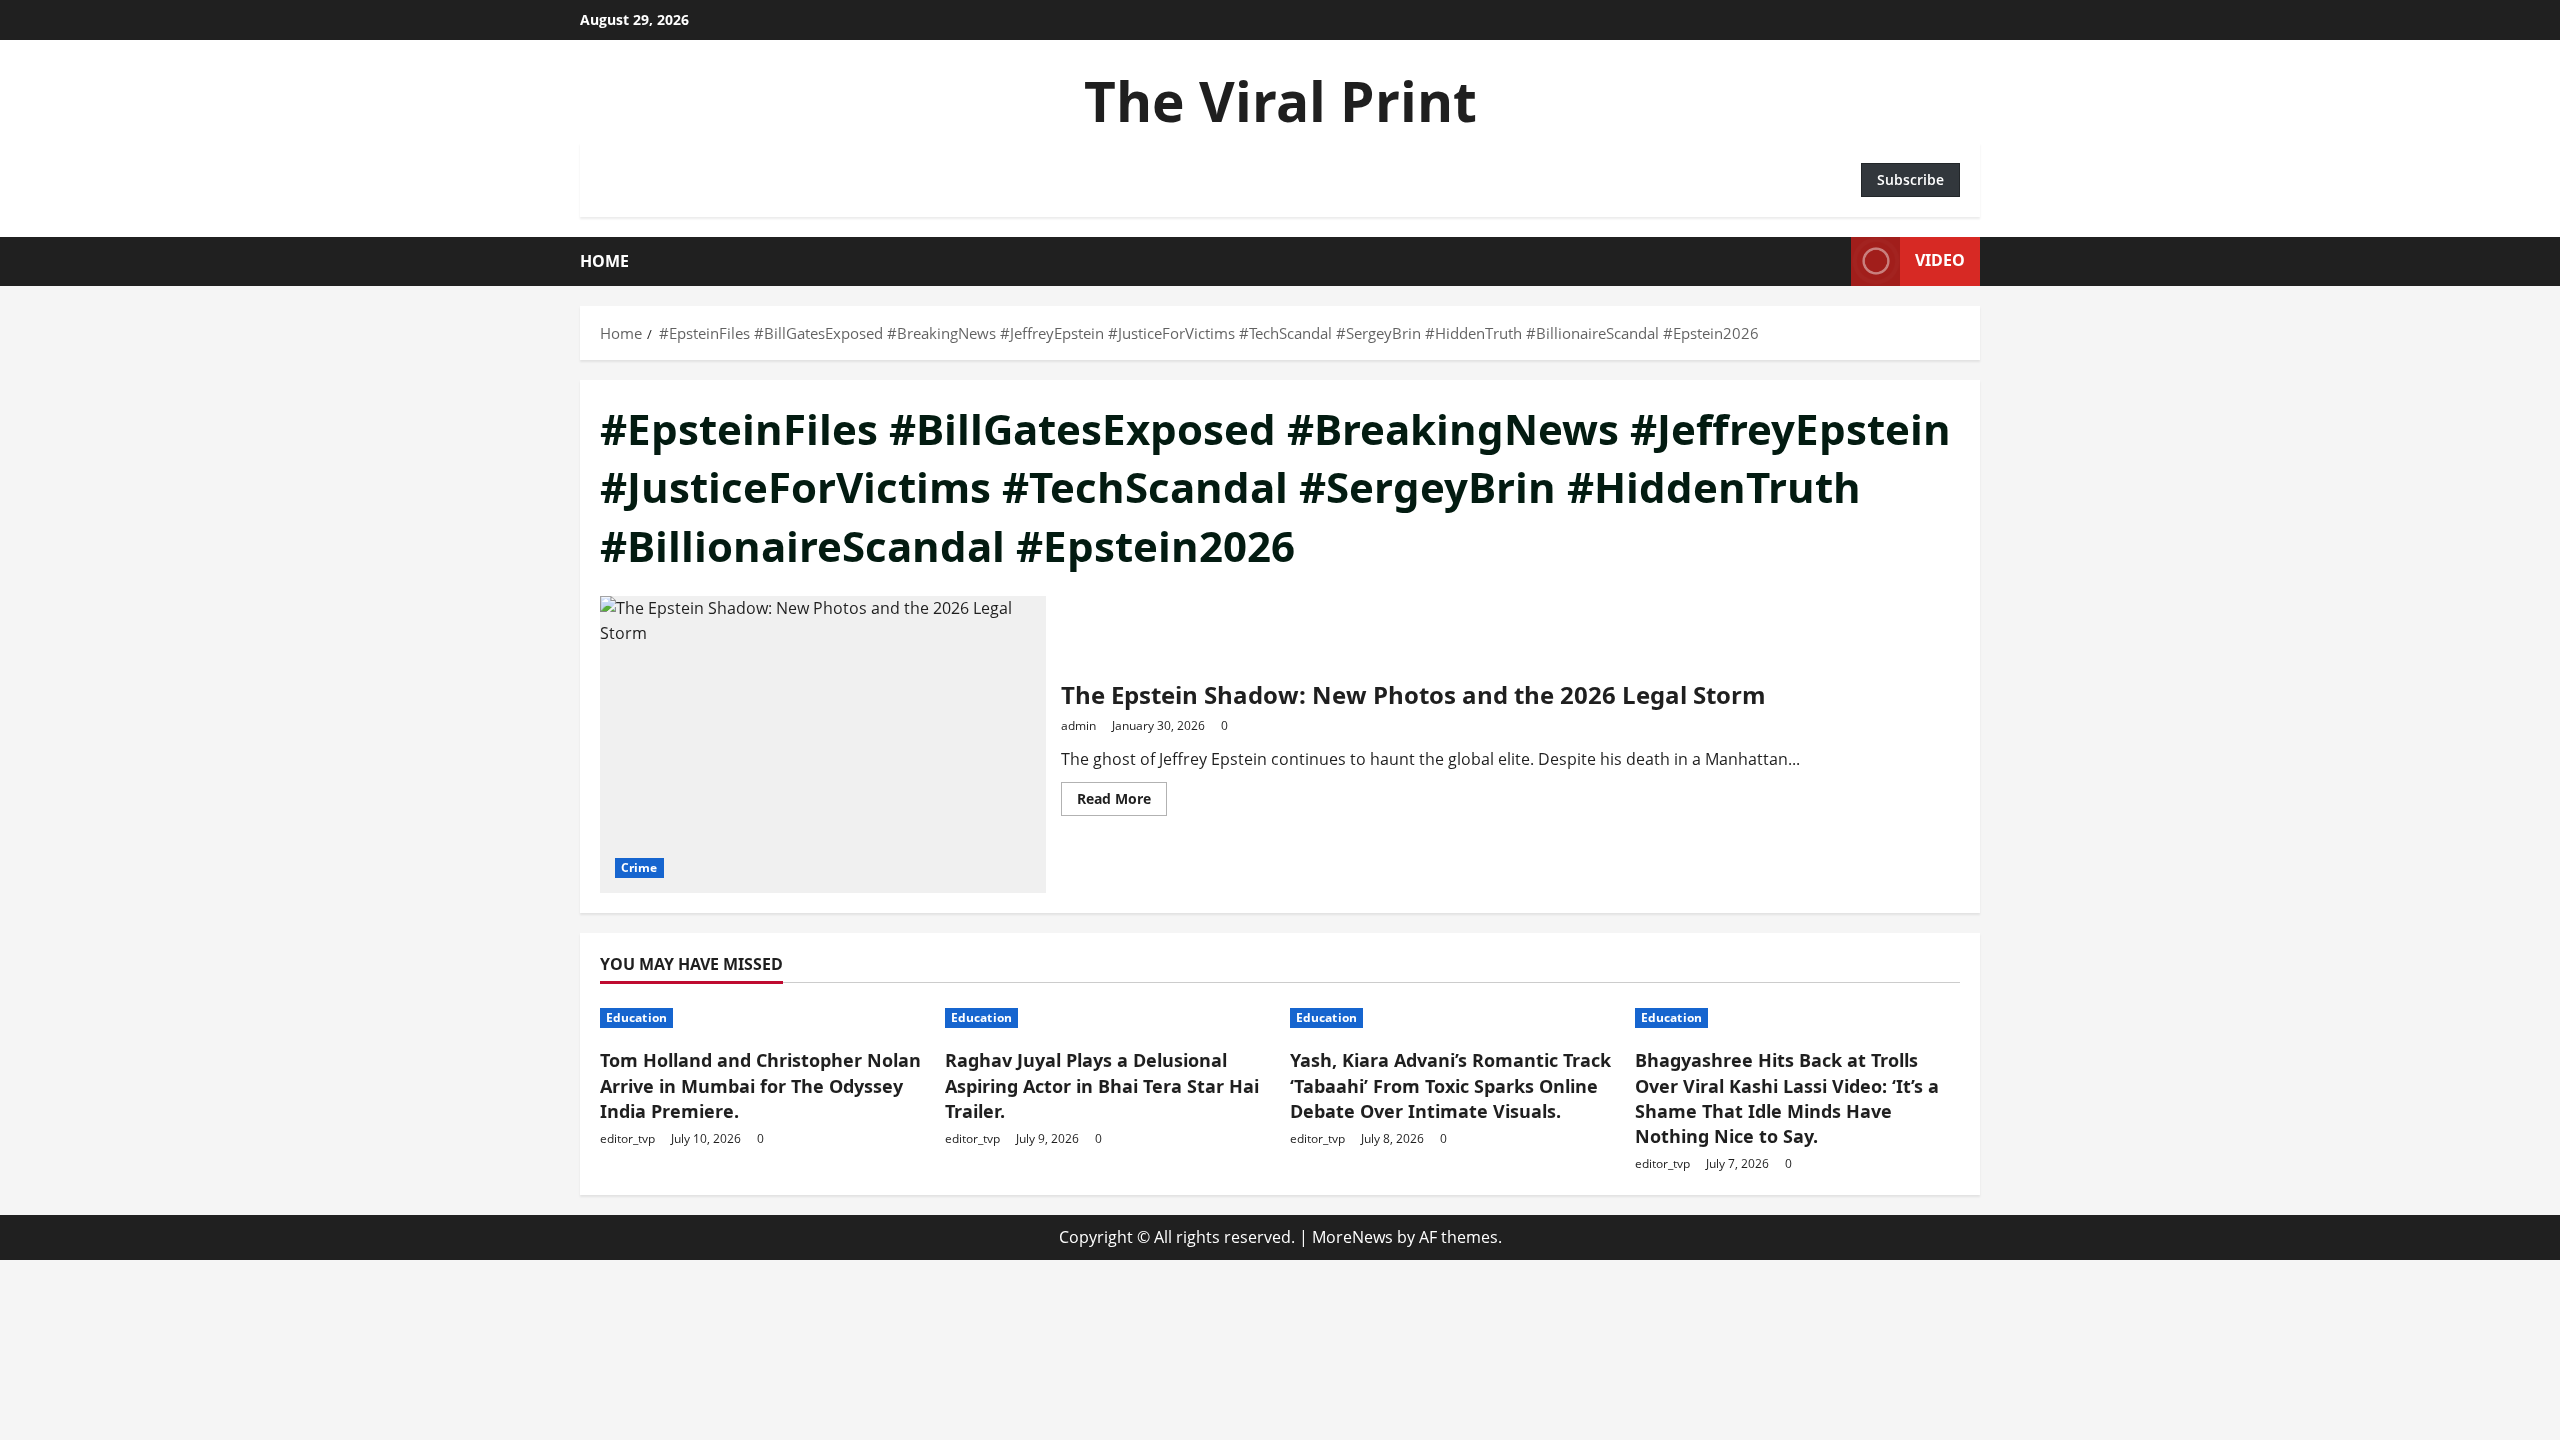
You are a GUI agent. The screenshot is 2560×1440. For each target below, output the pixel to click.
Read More (1122, 802)
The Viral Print (1280, 100)
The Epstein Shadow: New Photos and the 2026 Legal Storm (823, 744)
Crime (639, 867)
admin (1078, 725)
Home (604, 261)
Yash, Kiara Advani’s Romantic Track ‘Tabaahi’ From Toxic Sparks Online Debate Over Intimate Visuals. (1450, 1085)
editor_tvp (627, 1138)
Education (636, 1017)
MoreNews (1352, 1237)
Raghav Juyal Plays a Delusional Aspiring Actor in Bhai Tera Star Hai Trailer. (1102, 1085)
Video (1940, 260)
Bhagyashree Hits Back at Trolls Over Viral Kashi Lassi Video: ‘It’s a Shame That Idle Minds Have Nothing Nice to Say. (1787, 1098)
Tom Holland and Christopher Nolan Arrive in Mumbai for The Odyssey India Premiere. (760, 1085)
